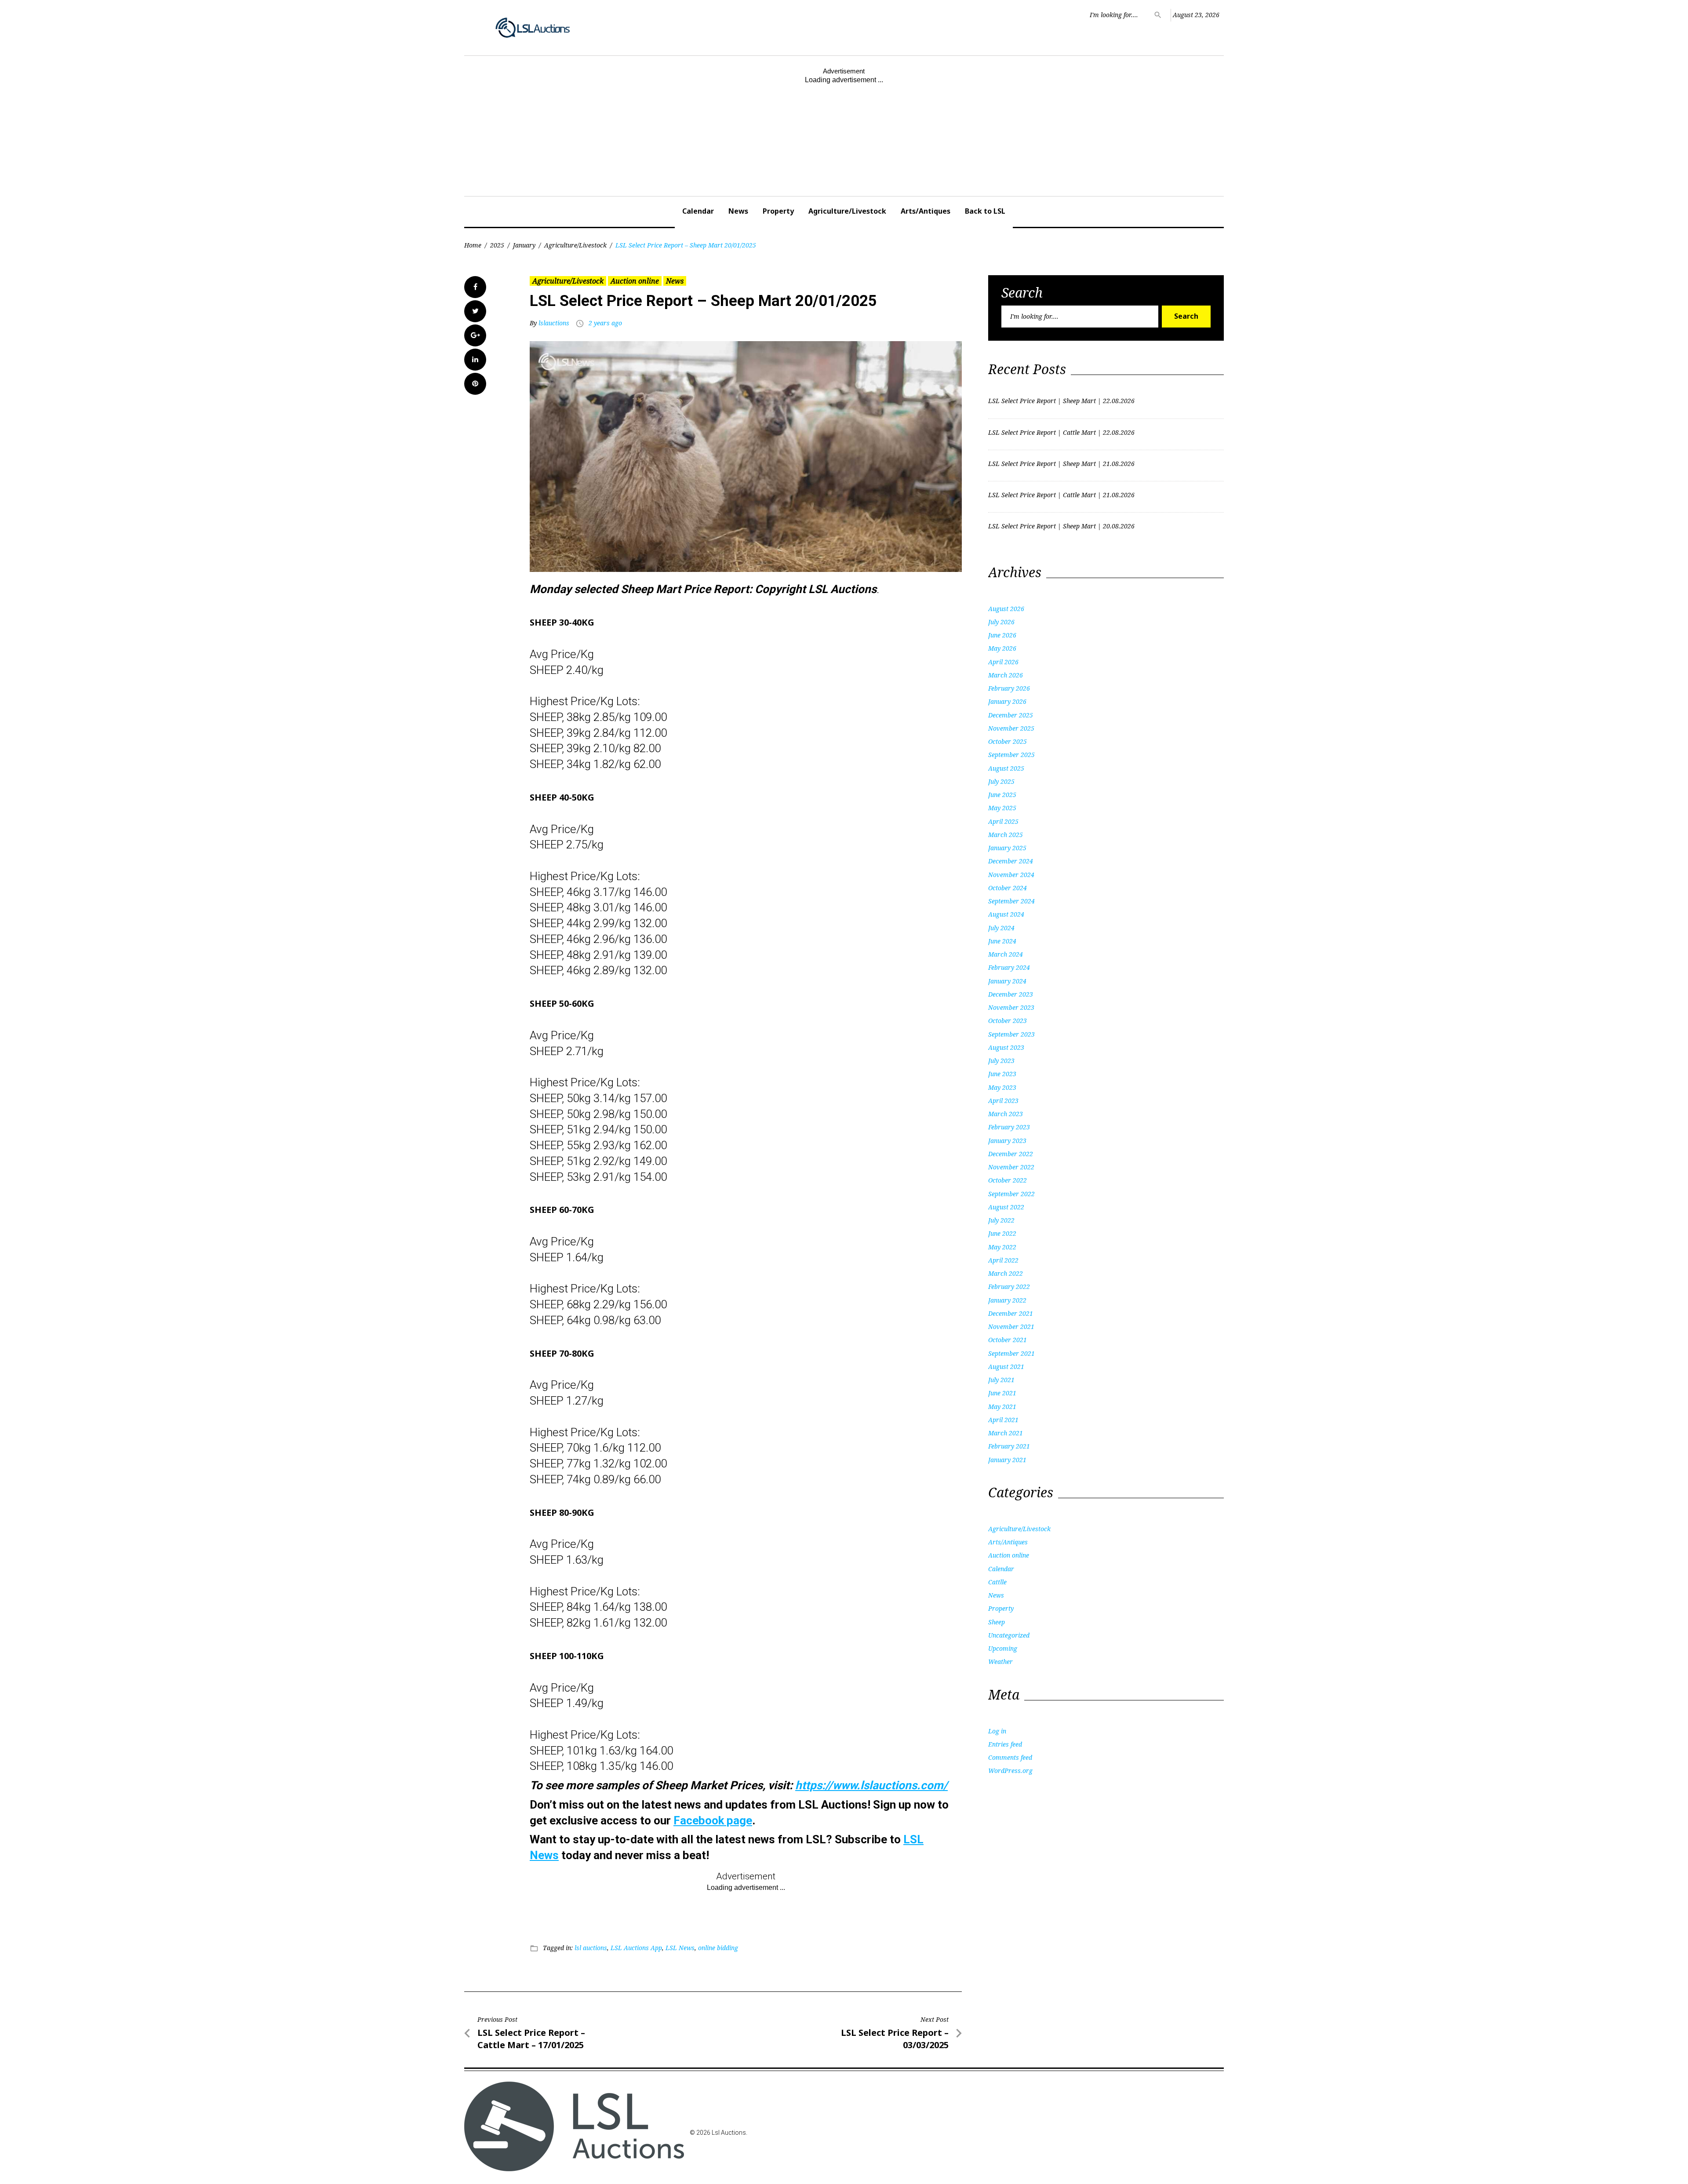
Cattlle (997, 1582)
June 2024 (1002, 941)
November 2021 (1011, 1327)
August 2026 (1006, 609)
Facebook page (713, 1820)
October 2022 (1008, 1180)
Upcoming (1003, 1648)
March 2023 (1006, 1114)
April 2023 (1003, 1101)
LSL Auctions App (636, 1948)
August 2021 (1006, 1367)
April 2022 (1003, 1260)
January (524, 245)
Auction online (635, 281)
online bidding (718, 1948)
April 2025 (1003, 821)
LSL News (680, 1948)
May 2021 (1002, 1407)
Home (473, 245)
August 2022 (1006, 1207)
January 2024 (1007, 981)
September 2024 (1011, 901)
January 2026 (1007, 701)
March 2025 (1006, 835)
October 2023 (1008, 1021)
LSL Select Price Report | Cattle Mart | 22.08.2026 (1061, 432)
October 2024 (1008, 888)
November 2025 (1011, 728)
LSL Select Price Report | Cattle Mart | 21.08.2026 (1061, 495)
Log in (997, 1731)
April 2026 (1003, 662)
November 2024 (1011, 875)
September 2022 (1011, 1194)
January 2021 (1007, 1460)
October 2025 (1008, 741)
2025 (497, 245)
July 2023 (1001, 1061)
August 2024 (1006, 914)
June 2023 (1002, 1074)
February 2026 (1009, 688)
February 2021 (1009, 1446)
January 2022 (1007, 1300)
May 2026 (1002, 648)
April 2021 (1003, 1420)
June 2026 (1002, 635)
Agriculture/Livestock (847, 211)
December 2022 (1011, 1154)
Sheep (997, 1622)
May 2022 (1002, 1247)
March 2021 (1006, 1433)
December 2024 (1011, 861)
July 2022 (1001, 1220)
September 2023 (1011, 1034)
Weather (1000, 1662)
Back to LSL (985, 211)
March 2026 (1006, 675)
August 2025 (1006, 768)
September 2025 (1011, 755)
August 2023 (1006, 1047)
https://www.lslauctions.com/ (871, 1785)
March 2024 (1006, 954)
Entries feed (1005, 1744)
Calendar (698, 211)
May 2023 (1002, 1087)
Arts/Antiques (926, 211)
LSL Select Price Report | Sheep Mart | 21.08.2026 (1061, 464)
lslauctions (554, 323)
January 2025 (1007, 848)
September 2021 (1011, 1353)
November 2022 (1011, 1167)
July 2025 (1001, 781)
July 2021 (1001, 1380)
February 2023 (1009, 1127)
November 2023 (1011, 1007)
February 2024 (1009, 967)
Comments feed (1010, 1757)
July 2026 (1001, 622)
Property (778, 211)
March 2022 (1006, 1273)
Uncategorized (1009, 1635)
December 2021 (1011, 1313)
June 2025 (1002, 795)
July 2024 (1001, 928)
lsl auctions (591, 1948)
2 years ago (605, 323)
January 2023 (1007, 1141)
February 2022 (1009, 1287)
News (738, 211)
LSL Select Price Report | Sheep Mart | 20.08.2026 (1061, 526)
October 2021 (1008, 1340)
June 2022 (1002, 1233)
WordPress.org (1010, 1771)
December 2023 (1011, 994)
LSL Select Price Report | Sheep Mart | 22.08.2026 (1061, 401)
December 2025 (1011, 715)
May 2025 (1002, 808)
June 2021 (1002, 1393)
